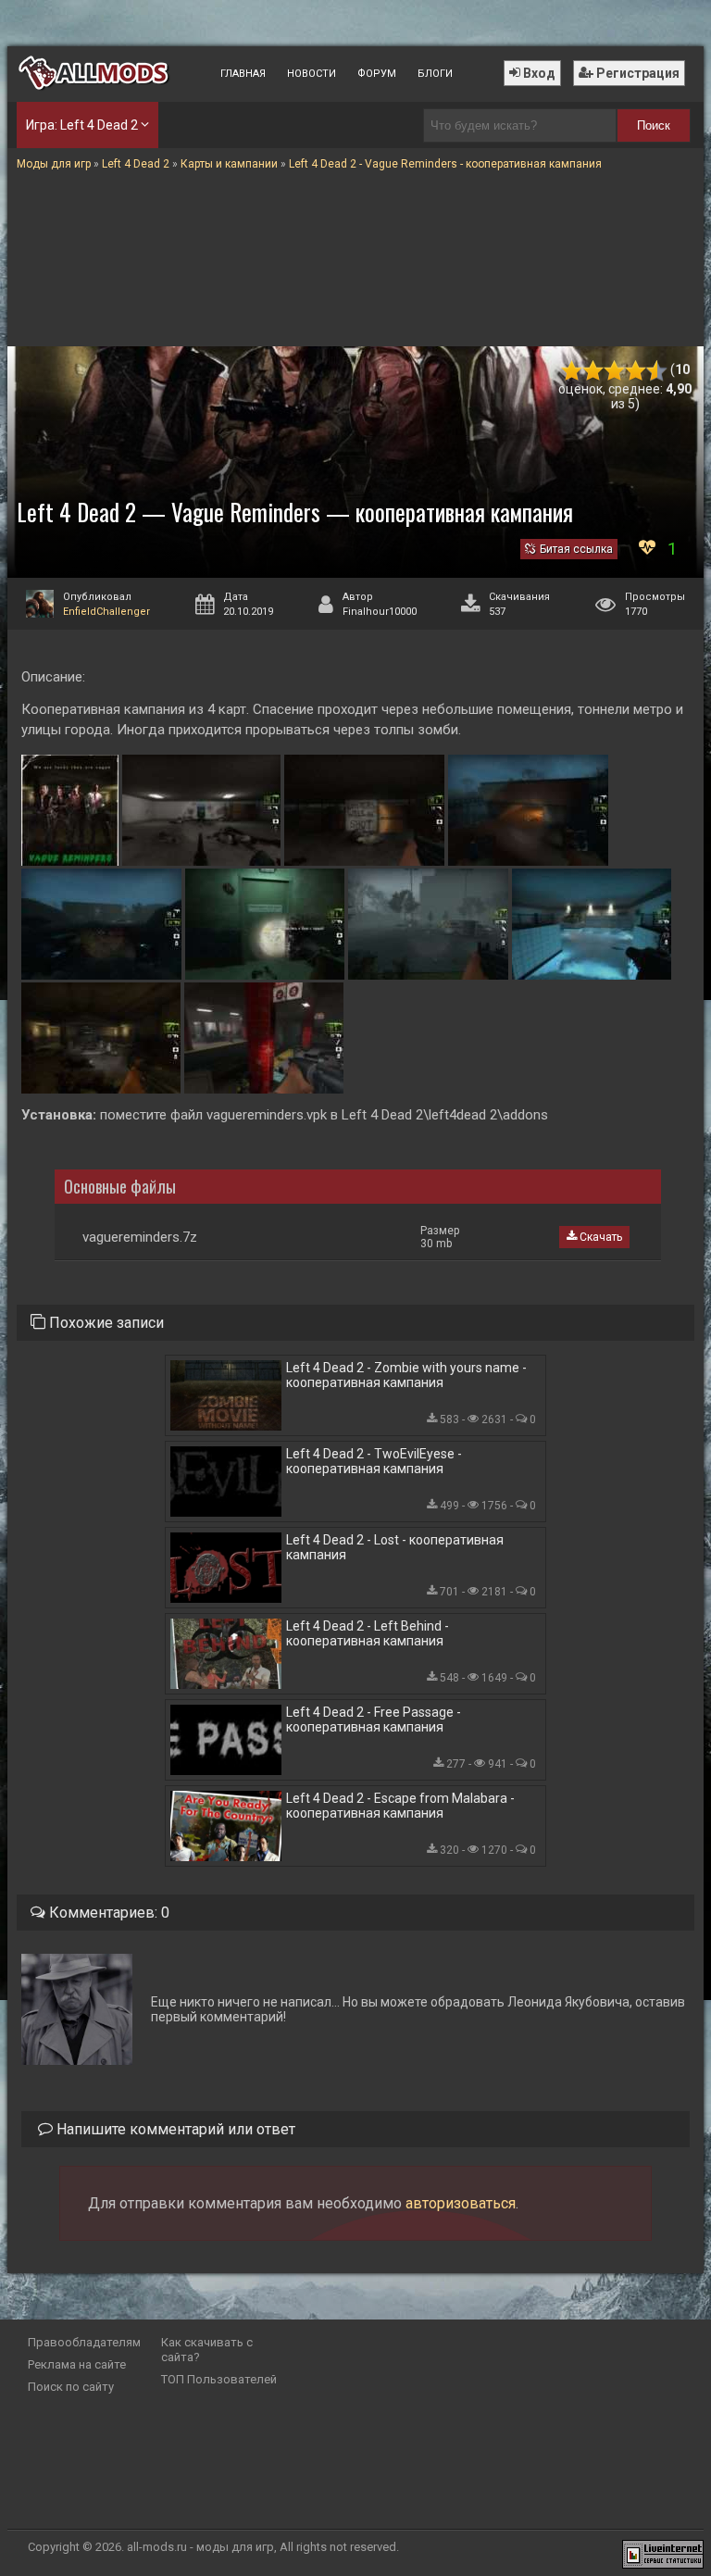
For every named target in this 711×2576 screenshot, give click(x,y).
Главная (243, 74)
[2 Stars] (593, 371)
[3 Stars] (614, 371)
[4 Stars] (636, 371)
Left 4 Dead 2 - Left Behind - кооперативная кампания (368, 1633)
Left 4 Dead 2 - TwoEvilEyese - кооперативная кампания (374, 1461)
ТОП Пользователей (219, 2379)
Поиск (654, 125)
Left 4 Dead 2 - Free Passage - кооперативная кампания (374, 1719)
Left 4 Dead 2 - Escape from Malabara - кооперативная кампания (400, 1806)
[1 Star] (572, 371)
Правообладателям (84, 2342)
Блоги (435, 74)
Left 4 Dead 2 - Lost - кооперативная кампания (395, 1547)
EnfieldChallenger (106, 612)
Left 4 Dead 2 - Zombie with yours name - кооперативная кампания (406, 1375)
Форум (377, 74)
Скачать (599, 1237)
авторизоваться (461, 2203)
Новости (312, 74)
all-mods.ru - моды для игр (200, 2547)
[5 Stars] (657, 371)
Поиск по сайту (71, 2387)
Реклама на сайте (77, 2364)
